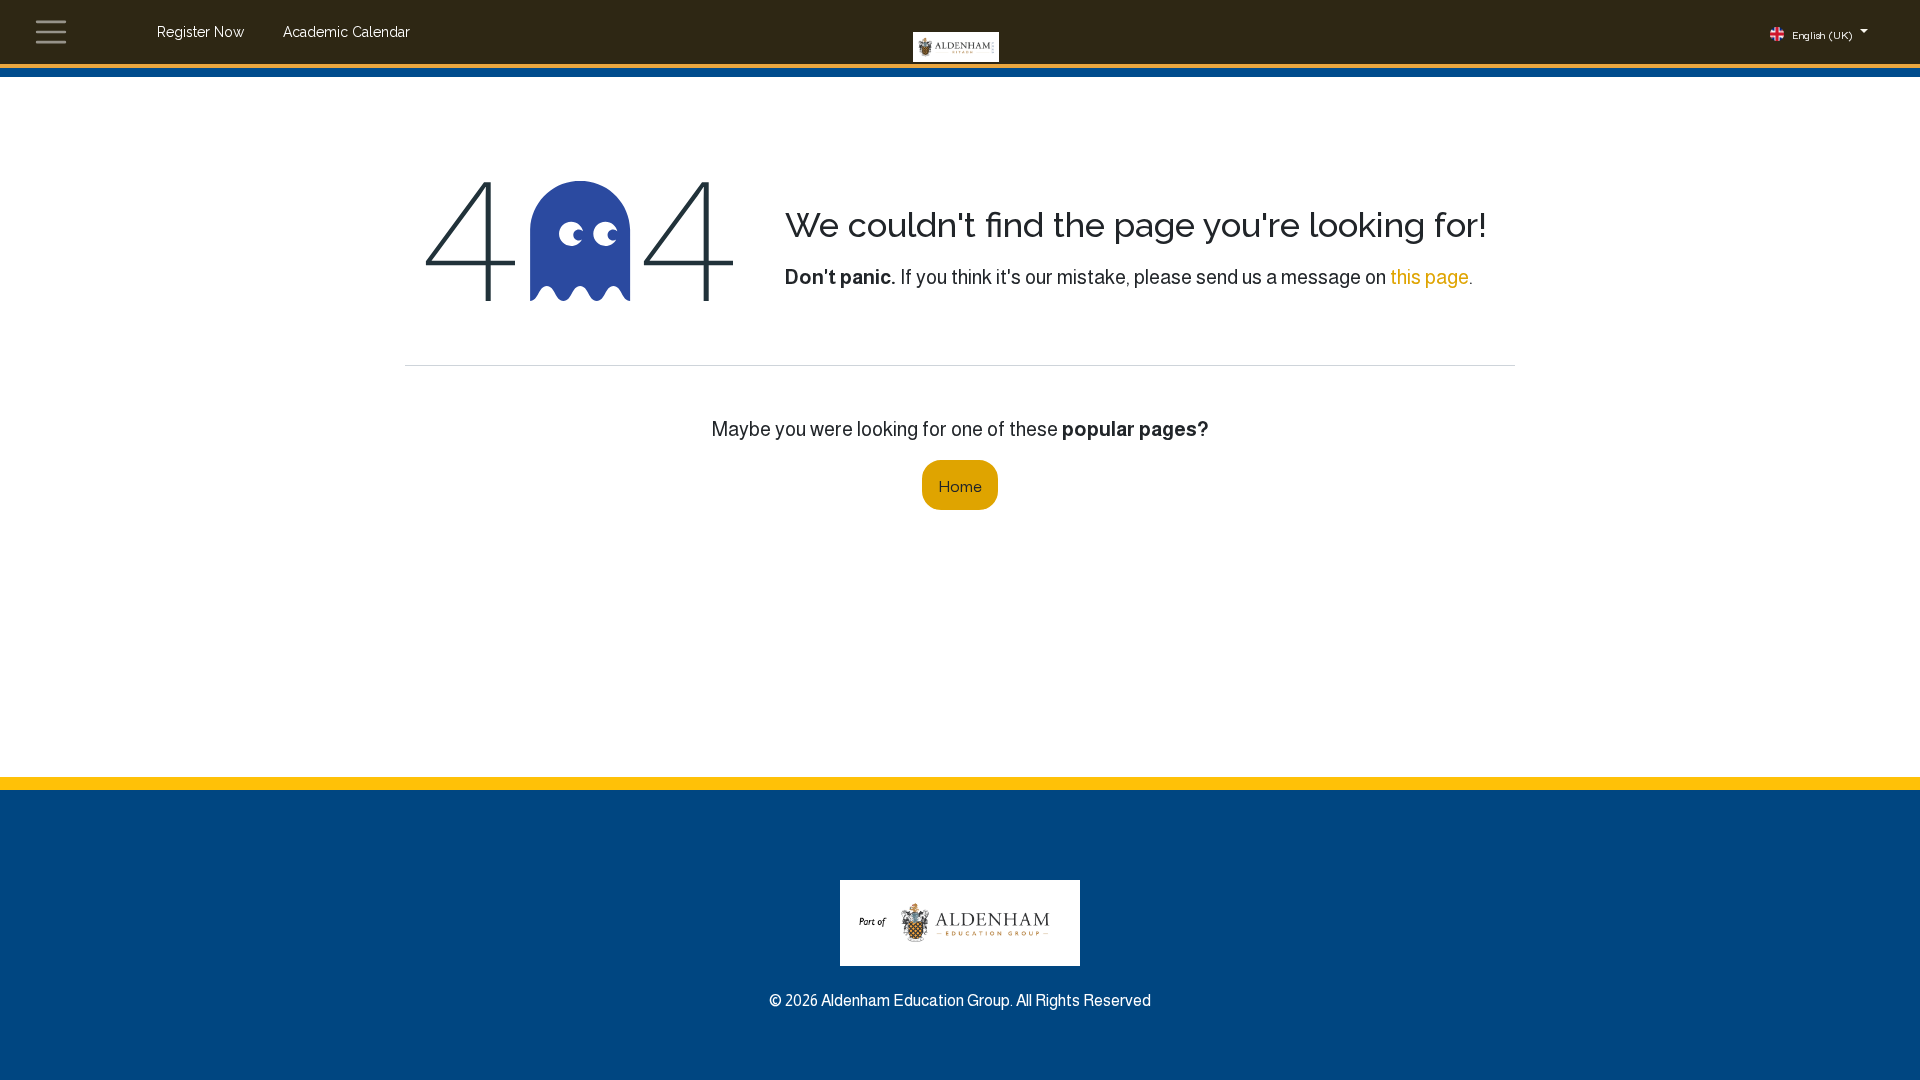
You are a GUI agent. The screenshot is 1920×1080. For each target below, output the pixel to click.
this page (1429, 277)
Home (960, 484)
